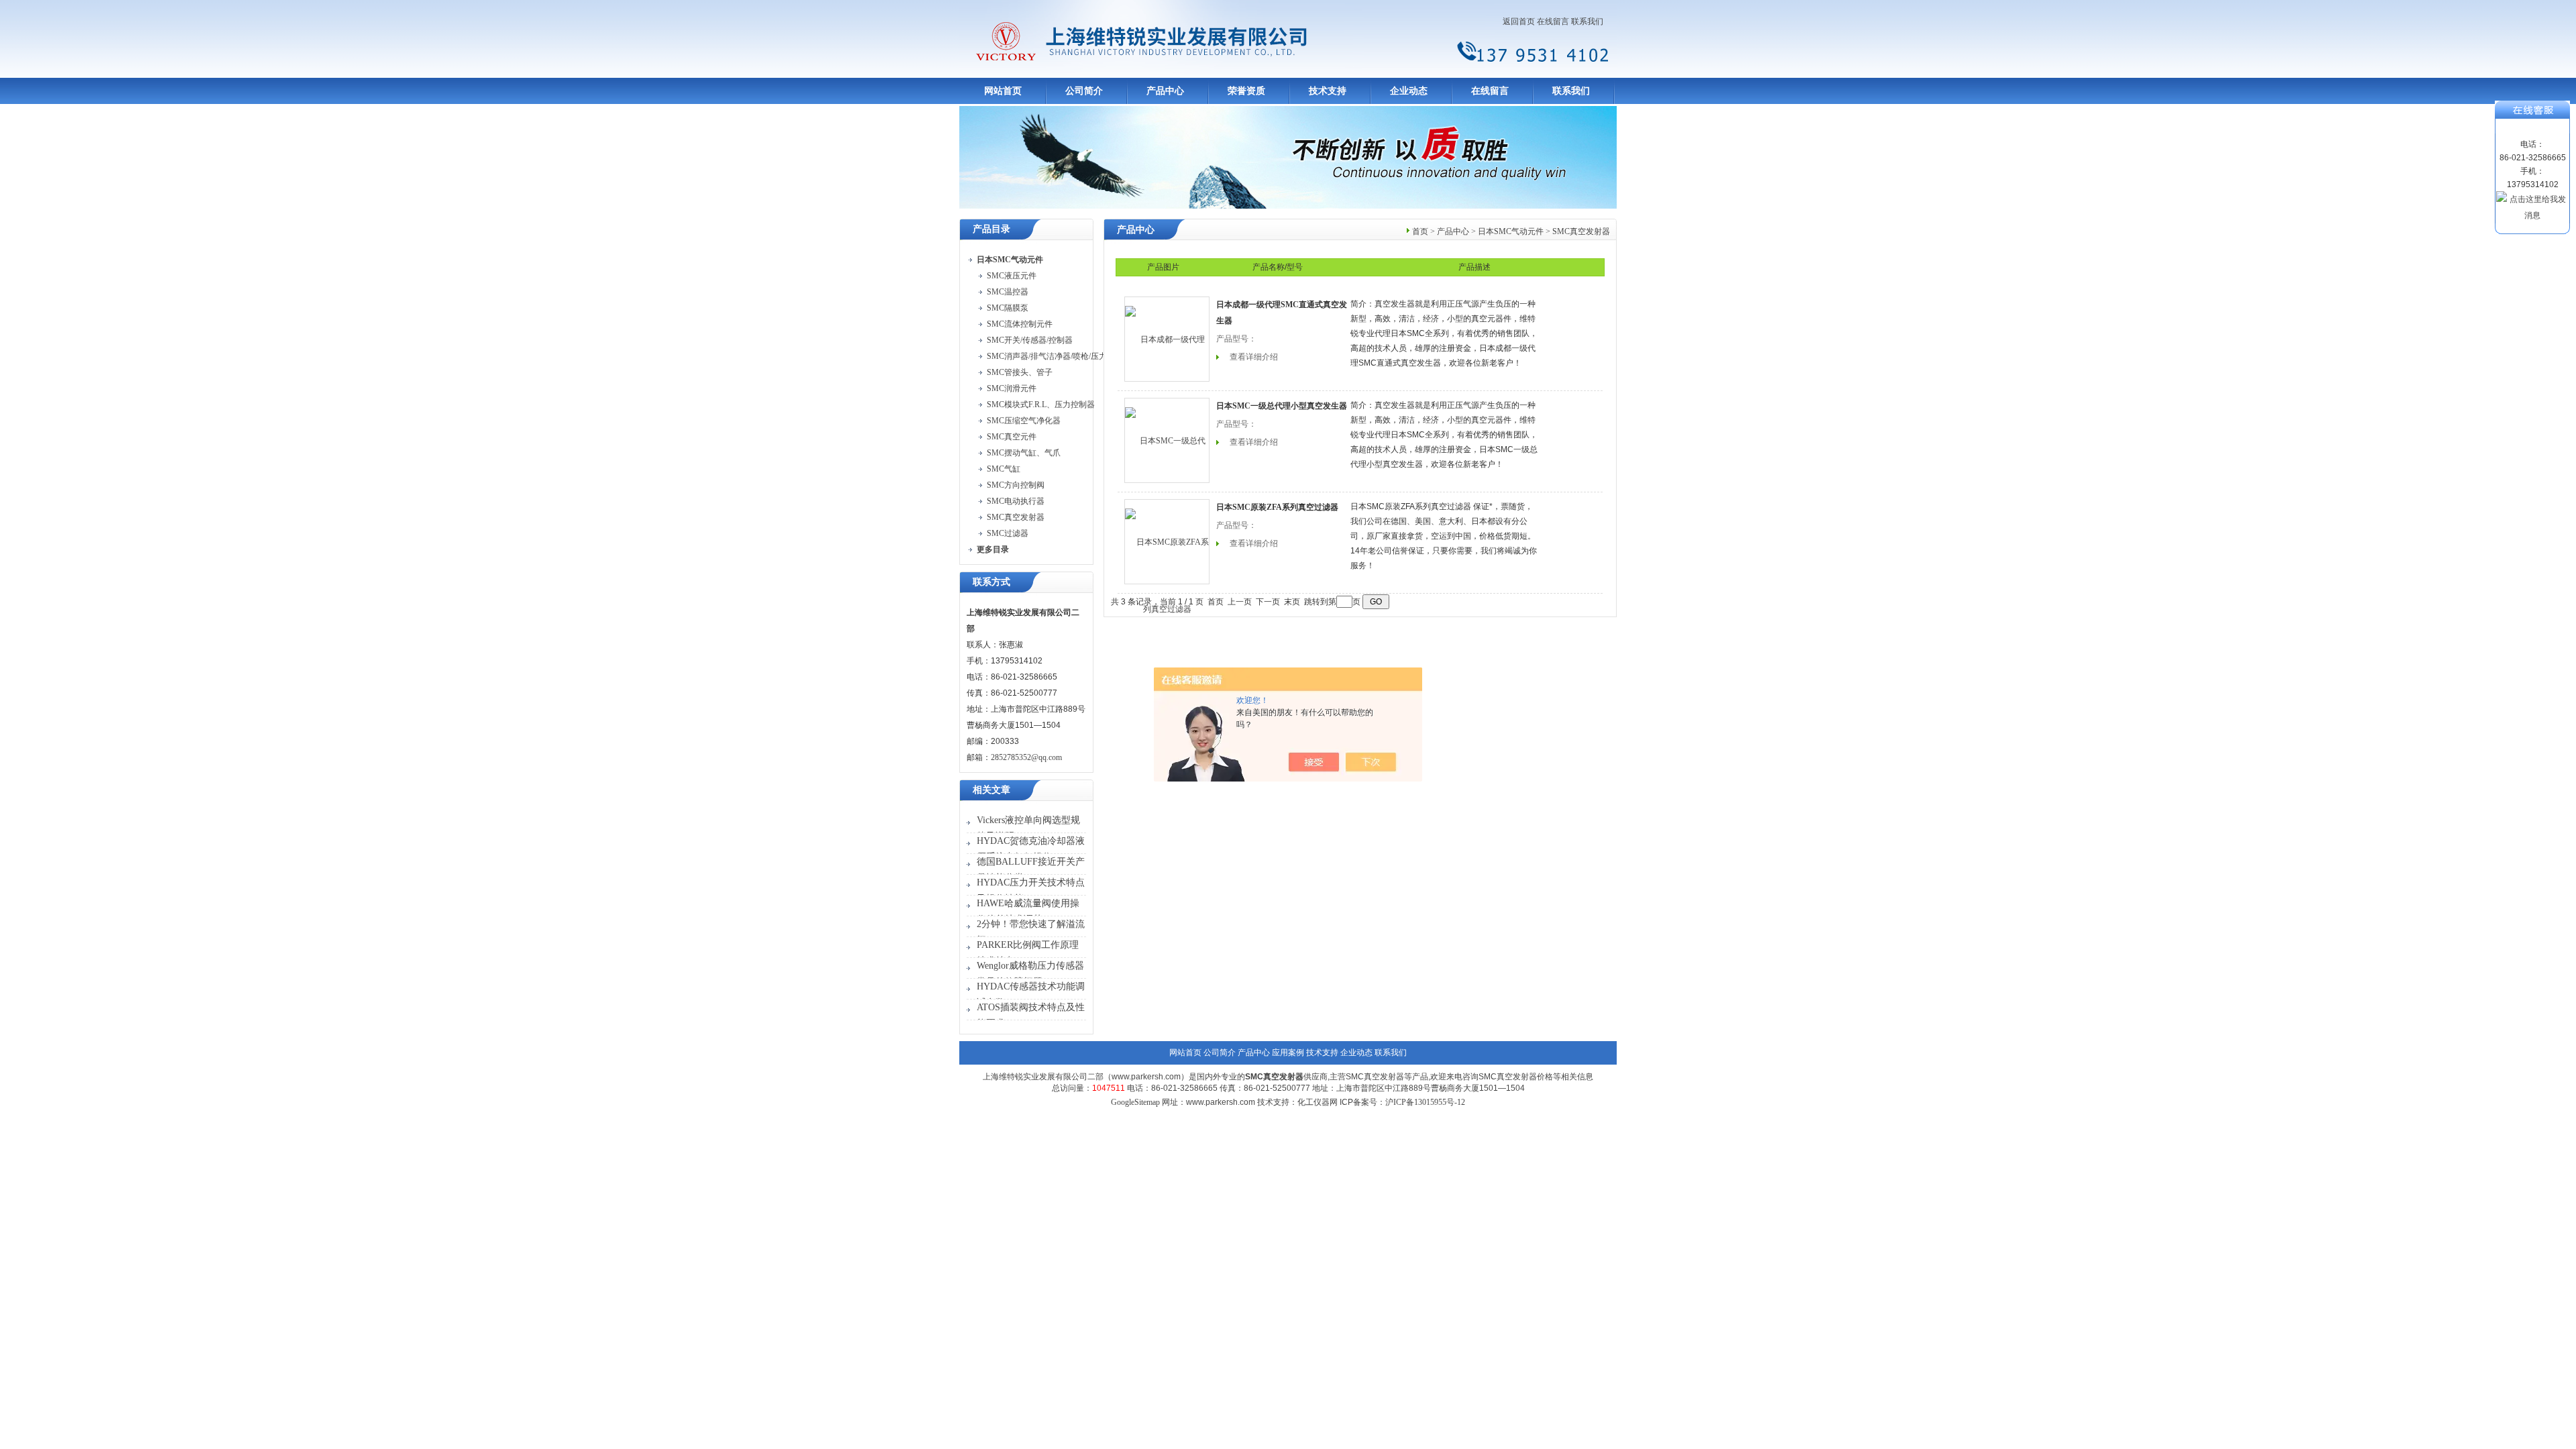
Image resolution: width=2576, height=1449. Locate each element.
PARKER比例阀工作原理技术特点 (1028, 953)
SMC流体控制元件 (1020, 324)
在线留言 (1553, 21)
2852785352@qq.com (1026, 757)
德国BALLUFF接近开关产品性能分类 (1031, 870)
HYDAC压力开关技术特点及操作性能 (1031, 891)
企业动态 (1409, 91)
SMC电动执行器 (1016, 501)
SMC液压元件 (1012, 276)
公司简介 (1084, 91)
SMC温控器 (1008, 292)
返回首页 (1519, 21)
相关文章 (991, 790)
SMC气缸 (1004, 469)
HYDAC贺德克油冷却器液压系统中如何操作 (1031, 849)
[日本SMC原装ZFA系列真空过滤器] (1167, 542)
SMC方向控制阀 (1016, 485)
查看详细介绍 (1254, 357)
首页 (1420, 231)
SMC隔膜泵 (1008, 308)
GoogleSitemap (1135, 1102)
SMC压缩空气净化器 (1024, 421)
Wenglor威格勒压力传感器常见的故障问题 (1030, 974)
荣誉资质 (1246, 91)
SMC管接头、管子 (1020, 372)
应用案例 (1288, 1053)
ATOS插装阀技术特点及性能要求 (1031, 1015)
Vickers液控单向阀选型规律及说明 (1028, 828)
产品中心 (1165, 91)
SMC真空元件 (1012, 437)
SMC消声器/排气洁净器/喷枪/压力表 (1051, 356)
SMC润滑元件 (1012, 388)
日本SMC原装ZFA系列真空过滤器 (1277, 507)
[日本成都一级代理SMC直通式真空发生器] (1167, 339)
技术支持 (1328, 91)
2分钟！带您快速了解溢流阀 (1031, 932)
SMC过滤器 (1008, 533)
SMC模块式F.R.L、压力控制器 (1041, 405)
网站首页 (1003, 91)
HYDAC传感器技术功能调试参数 (1031, 995)
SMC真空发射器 (1016, 517)
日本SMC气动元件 (1511, 231)
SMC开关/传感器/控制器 (1030, 340)
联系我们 (1587, 21)
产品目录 (991, 229)
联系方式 (991, 582)
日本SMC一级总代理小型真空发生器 (1282, 406)
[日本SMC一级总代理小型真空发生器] (1167, 440)
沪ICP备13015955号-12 (1425, 1102)
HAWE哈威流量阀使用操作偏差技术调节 (1028, 911)
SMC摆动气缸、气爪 (1024, 453)
